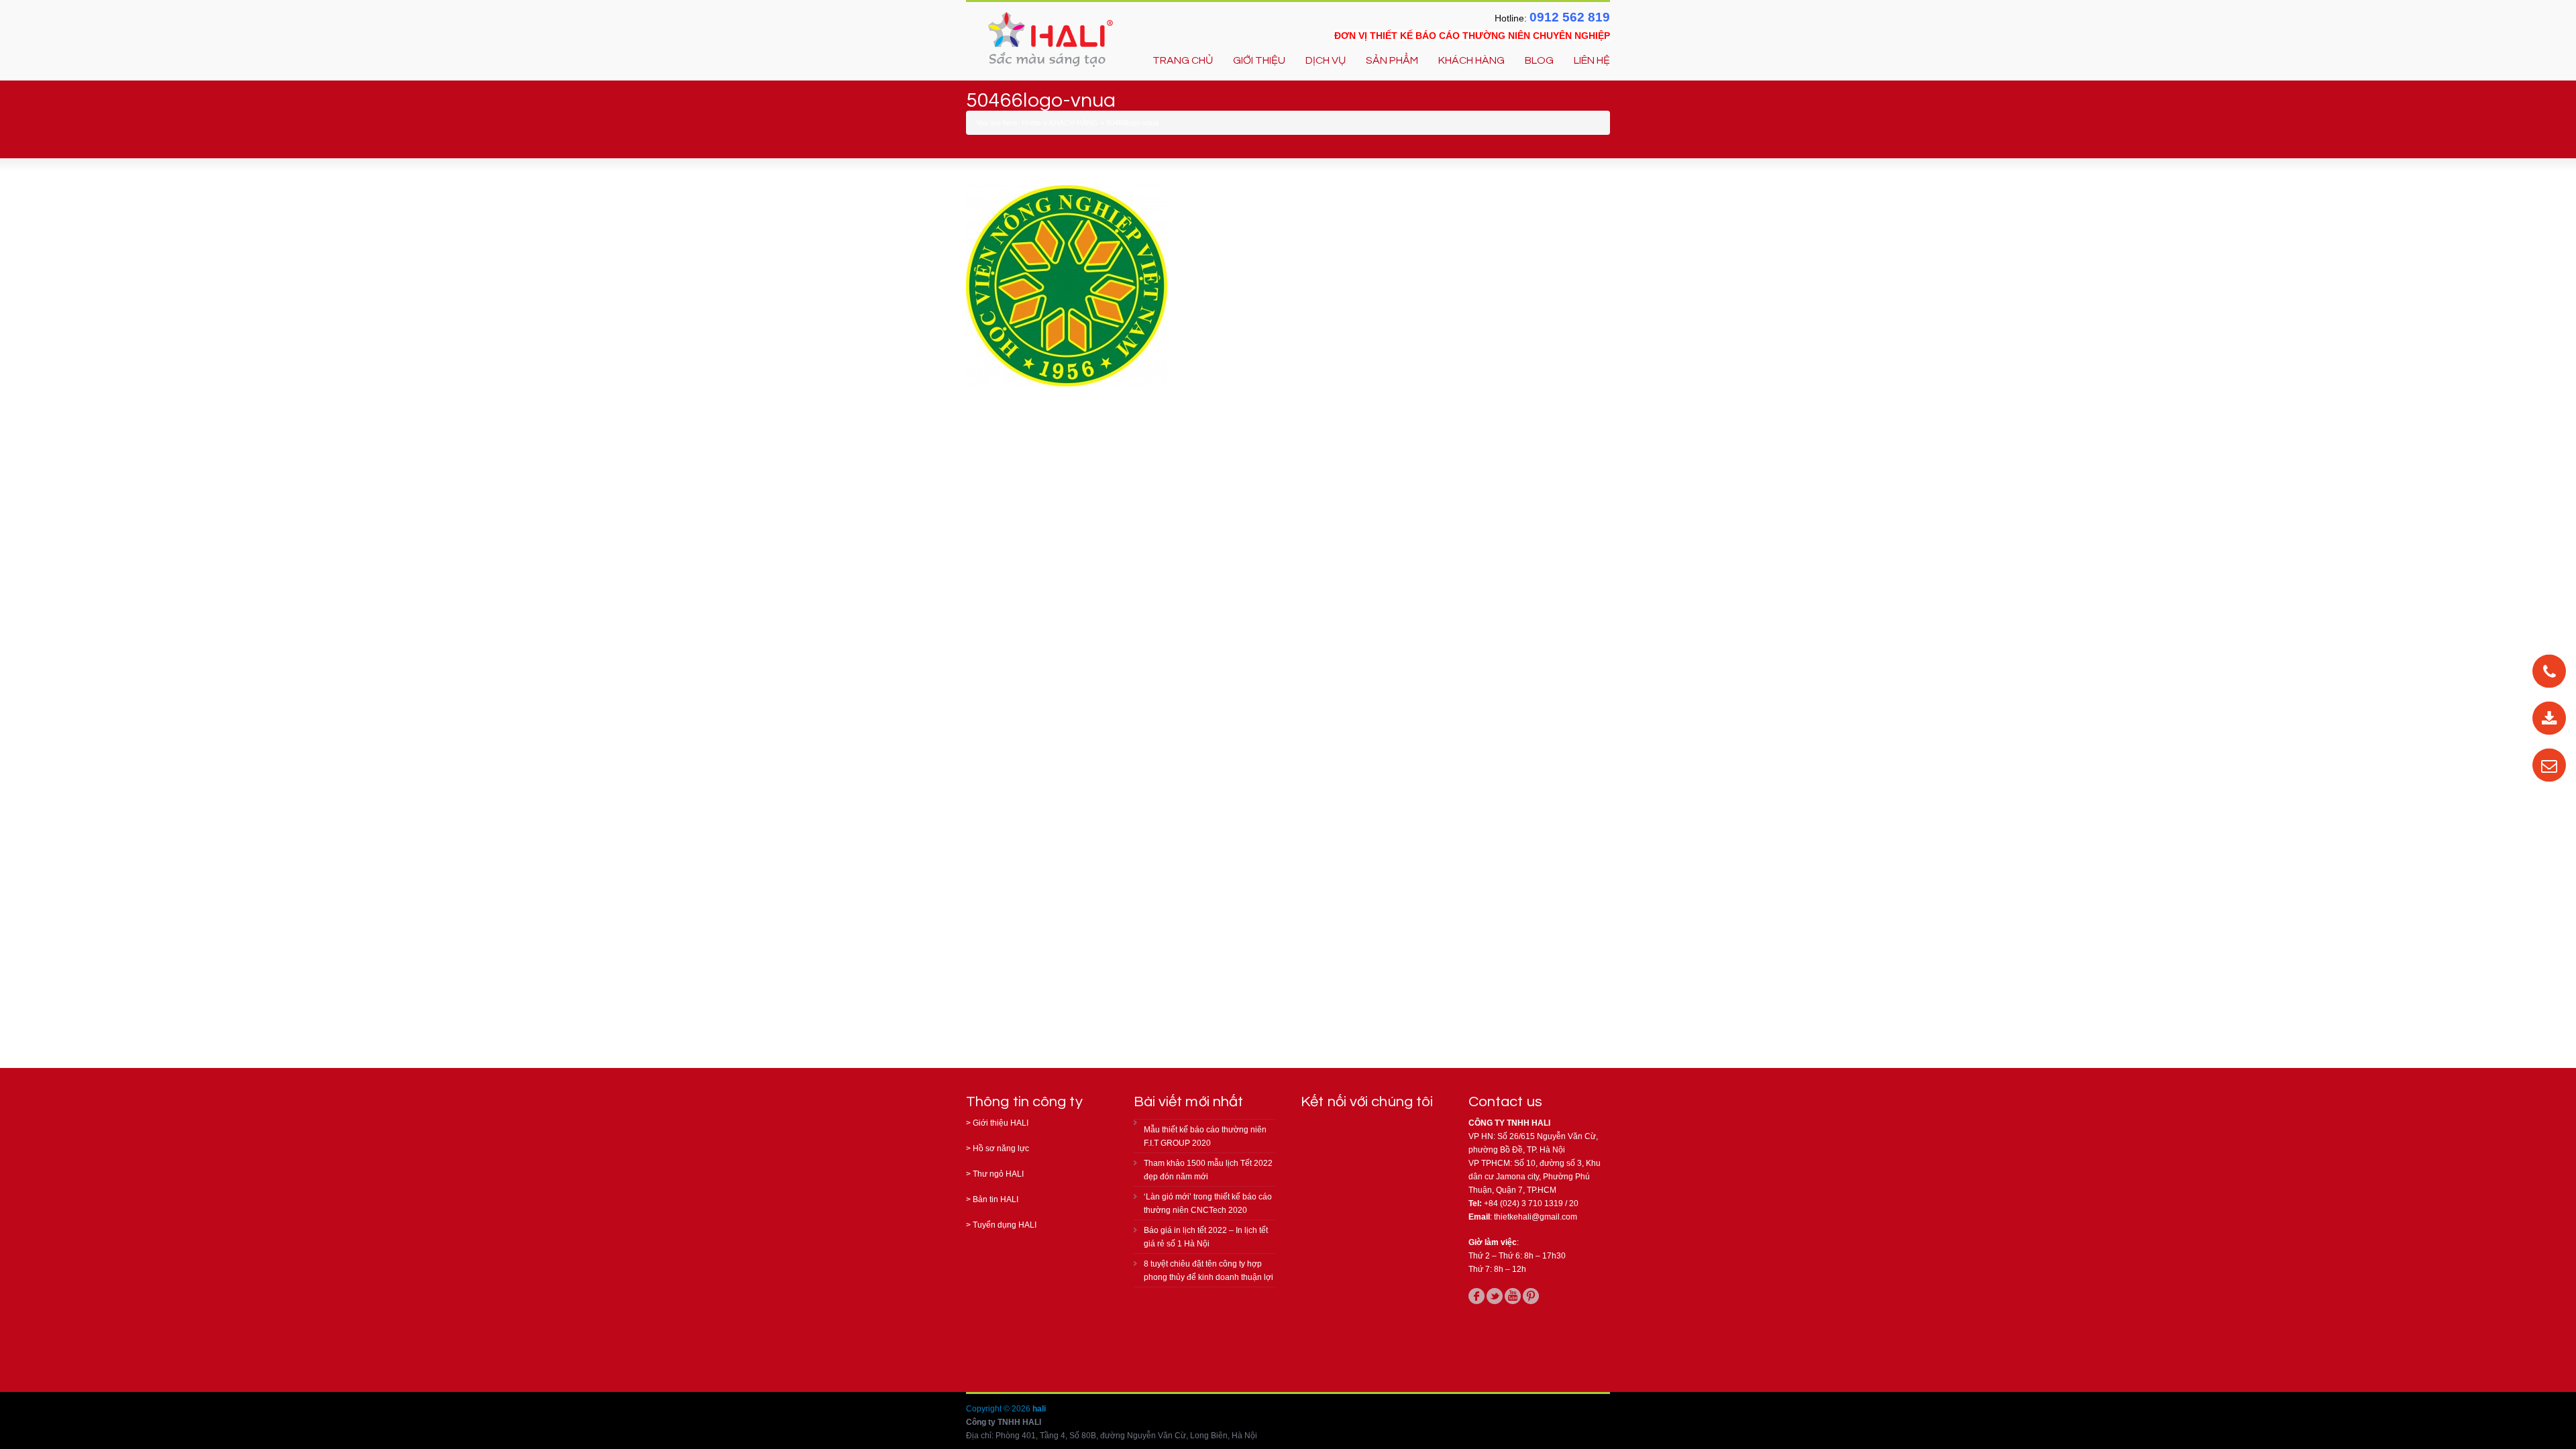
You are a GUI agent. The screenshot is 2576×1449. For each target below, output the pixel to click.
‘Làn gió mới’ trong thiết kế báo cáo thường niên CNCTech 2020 (1208, 1203)
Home (1031, 123)
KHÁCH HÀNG (1471, 60)
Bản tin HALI (996, 1199)
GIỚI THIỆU (1259, 60)
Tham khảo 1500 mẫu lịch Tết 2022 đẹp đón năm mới (1208, 1170)
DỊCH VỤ (1326, 60)
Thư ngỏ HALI (998, 1174)
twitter (1495, 1296)
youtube (1513, 1296)
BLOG (1539, 60)
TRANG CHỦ (1183, 60)
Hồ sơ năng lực (1001, 1148)
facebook (1477, 1296)
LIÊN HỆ (1592, 60)
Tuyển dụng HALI (1005, 1225)
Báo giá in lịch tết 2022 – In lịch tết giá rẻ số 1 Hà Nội (1206, 1237)
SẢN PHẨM (1392, 60)
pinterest (1531, 1296)
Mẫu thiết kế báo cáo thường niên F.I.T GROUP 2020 (1205, 1136)
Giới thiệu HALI (1001, 1123)
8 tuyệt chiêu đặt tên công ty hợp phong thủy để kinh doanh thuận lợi (1209, 1271)
